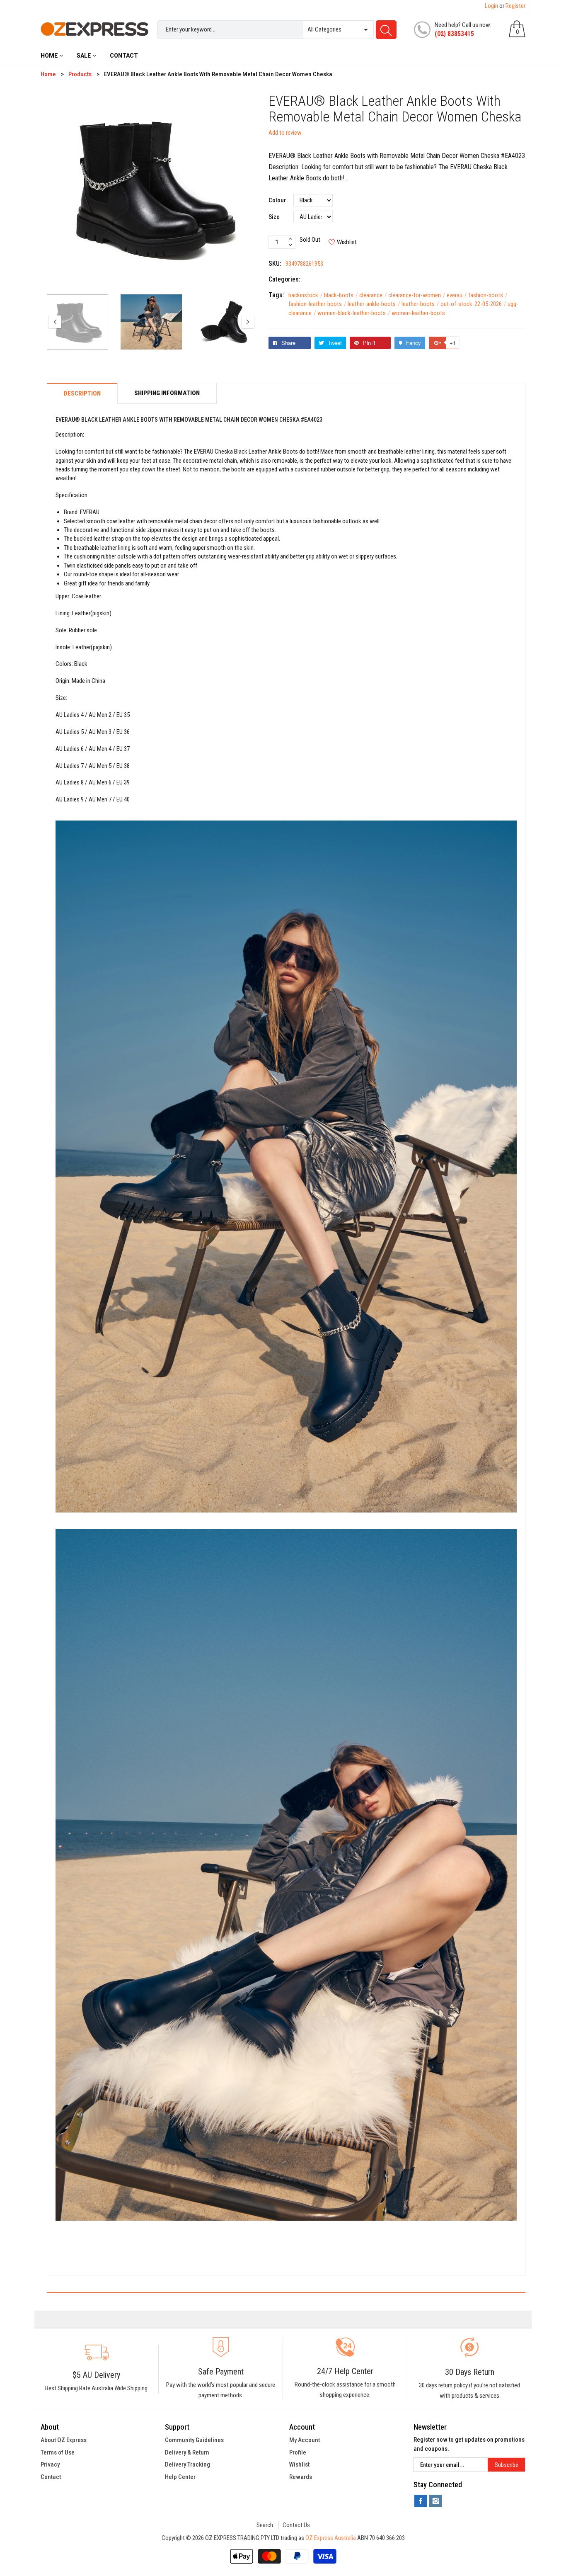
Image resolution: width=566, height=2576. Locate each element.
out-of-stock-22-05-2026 (473, 304)
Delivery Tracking (187, 2464)
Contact (51, 2477)
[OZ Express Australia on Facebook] (421, 2501)
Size (274, 217)
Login (491, 6)
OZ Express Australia (331, 2538)
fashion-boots (488, 295)
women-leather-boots (418, 313)
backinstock (306, 295)
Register (515, 6)
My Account (305, 2440)
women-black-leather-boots (354, 313)
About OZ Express (64, 2440)
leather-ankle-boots (374, 304)
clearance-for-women (417, 295)
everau (457, 295)
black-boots (341, 295)
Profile (298, 2452)
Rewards (301, 2477)
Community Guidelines (194, 2440)
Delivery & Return (187, 2452)
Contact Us (296, 2525)
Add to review (285, 133)
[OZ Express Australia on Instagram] (435, 2501)
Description (82, 394)
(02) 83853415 (454, 34)
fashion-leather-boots (317, 304)
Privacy (50, 2464)
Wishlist (299, 2464)
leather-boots (420, 304)
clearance (373, 295)
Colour (277, 200)
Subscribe (507, 2465)
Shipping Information (167, 393)
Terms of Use (58, 2452)
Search (265, 2525)
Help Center (180, 2477)
